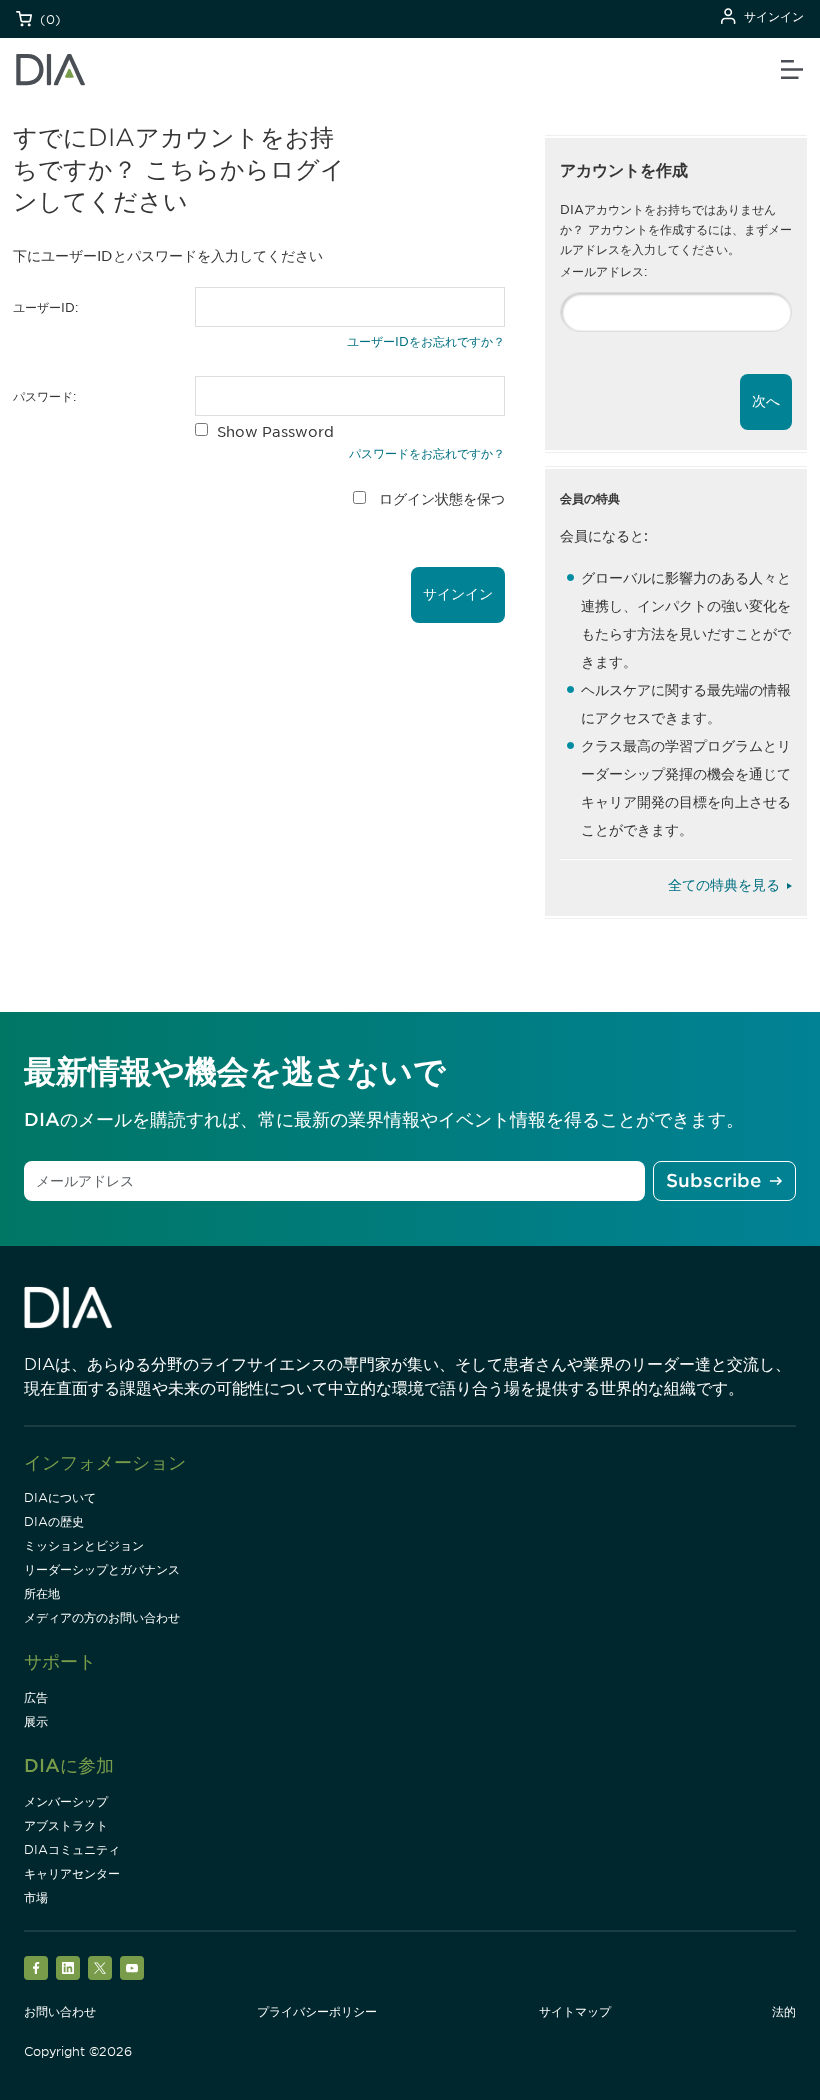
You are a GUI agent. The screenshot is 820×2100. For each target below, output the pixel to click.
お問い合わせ (60, 2011)
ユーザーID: (45, 307)
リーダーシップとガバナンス (102, 1569)
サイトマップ (575, 2011)
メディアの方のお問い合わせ (102, 1617)
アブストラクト (66, 1825)
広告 (36, 1697)
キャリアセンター (72, 1873)
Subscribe (713, 1180)
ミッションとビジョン (84, 1545)
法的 (784, 2011)
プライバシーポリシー (317, 2011)
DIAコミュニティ (72, 1849)
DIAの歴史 (54, 1521)
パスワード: (44, 396)
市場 (36, 1897)
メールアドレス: (603, 271)
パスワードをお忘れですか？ (427, 453)
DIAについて (60, 1497)
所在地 (42, 1593)
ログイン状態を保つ (442, 499)
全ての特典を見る (724, 885)
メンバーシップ (66, 1801)
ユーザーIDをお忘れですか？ (426, 341)
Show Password (275, 432)
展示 (36, 1721)
